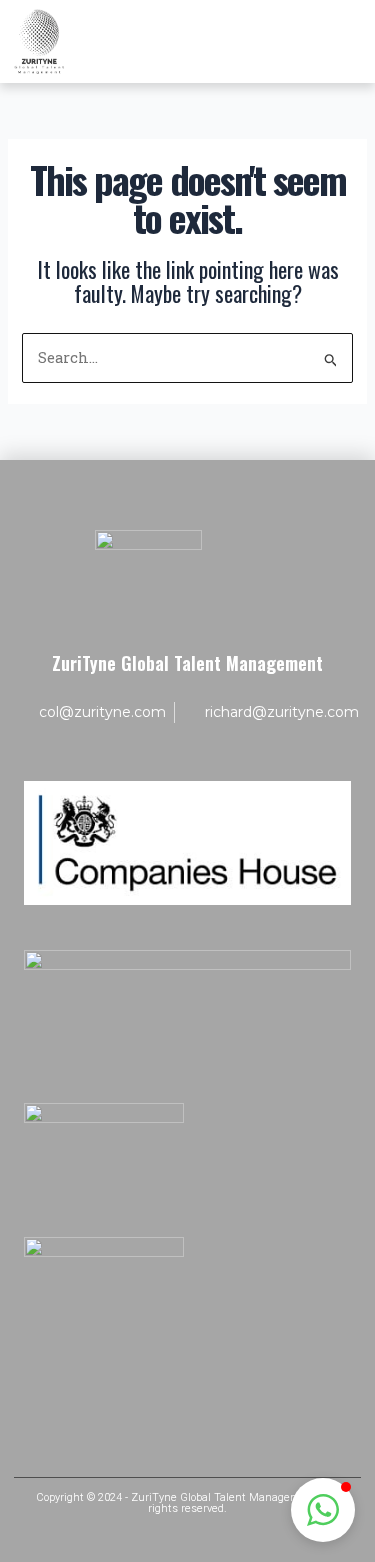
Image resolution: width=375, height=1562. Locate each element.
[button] (323, 1510)
